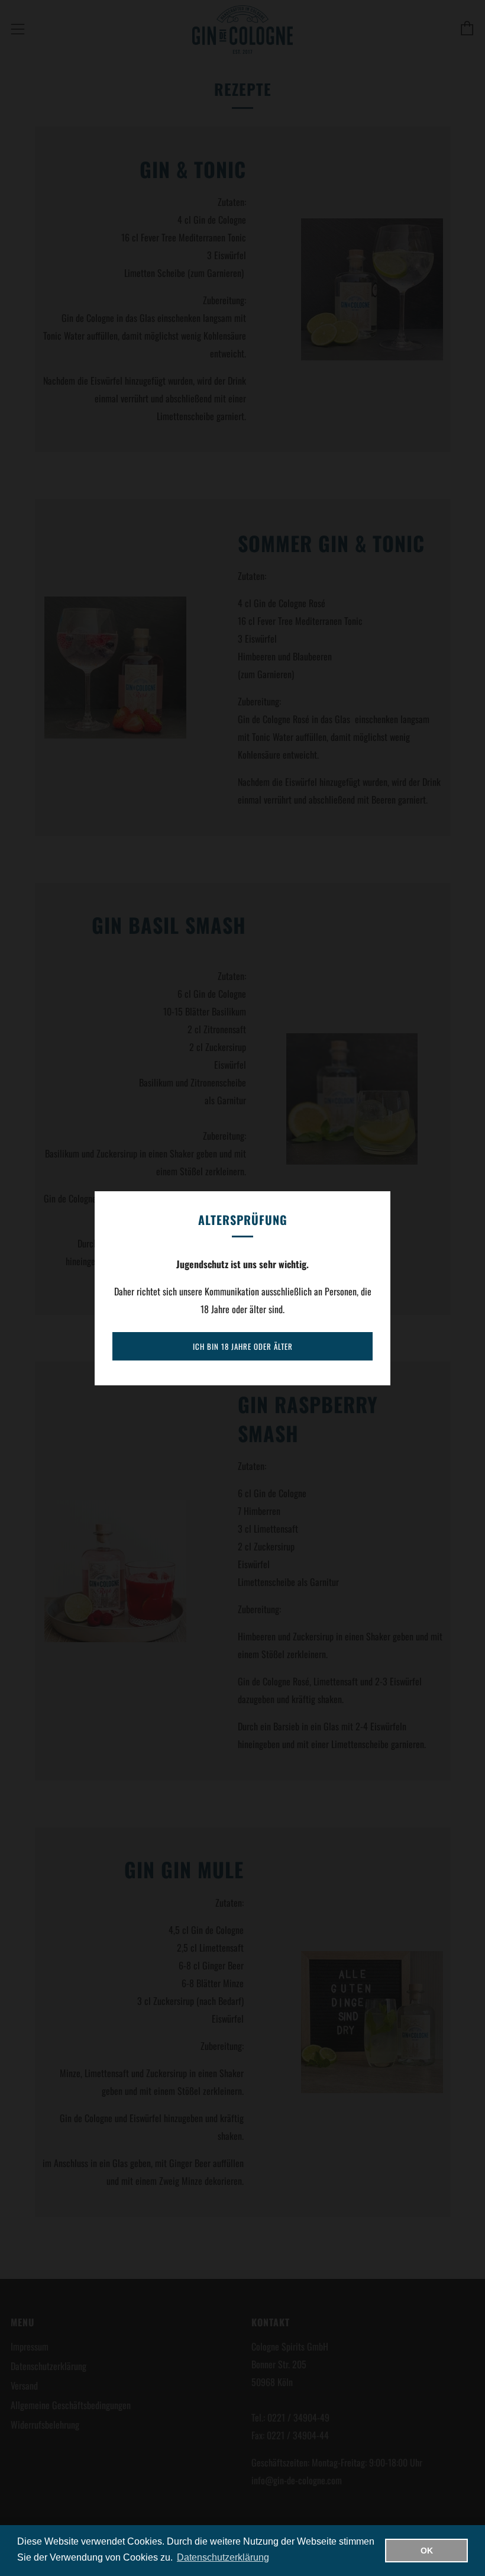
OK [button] (427, 2551)
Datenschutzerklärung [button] (223, 2557)
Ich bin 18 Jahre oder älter (243, 1346)
